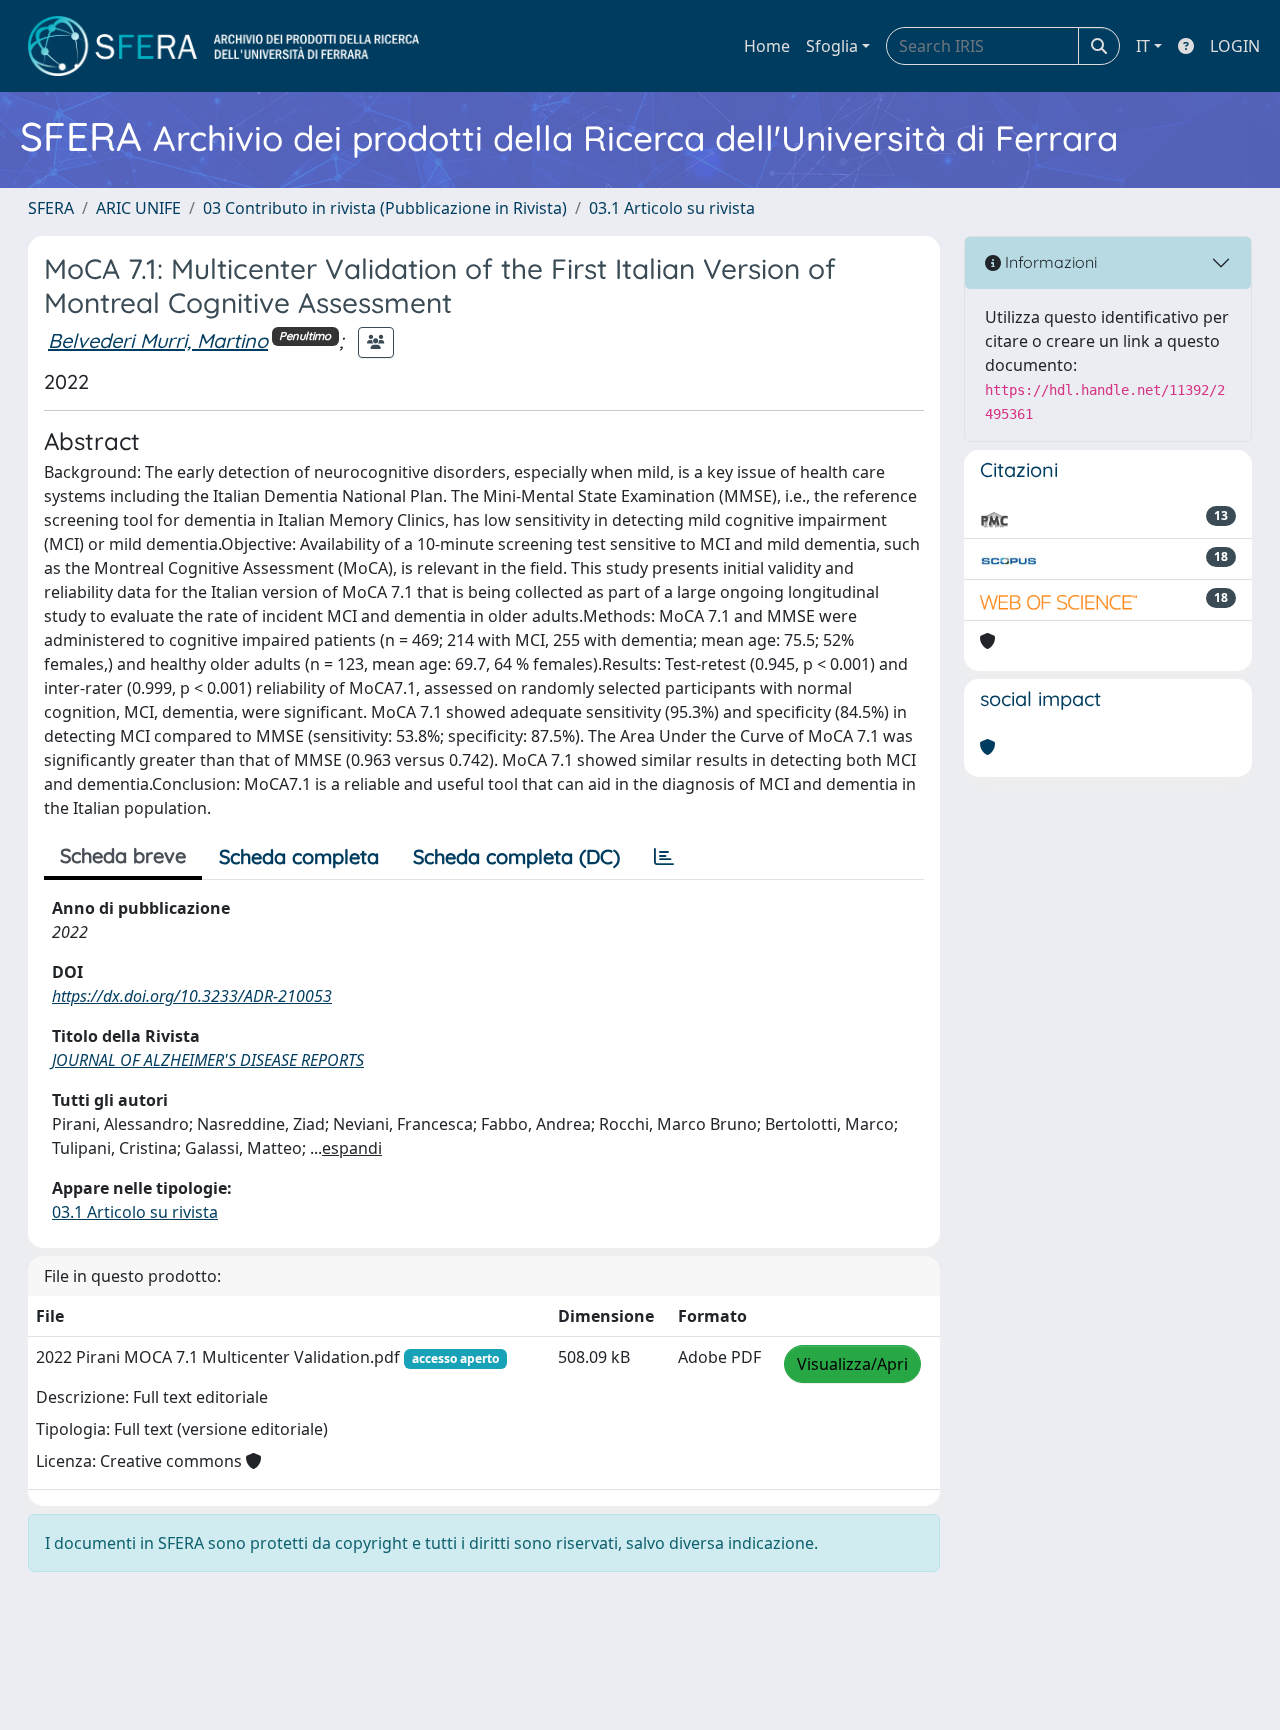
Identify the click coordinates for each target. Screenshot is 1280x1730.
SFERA (51, 208)
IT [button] (1143, 46)
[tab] (664, 857)
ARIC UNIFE (138, 208)
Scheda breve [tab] (123, 855)
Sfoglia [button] (832, 46)
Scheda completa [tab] (299, 856)
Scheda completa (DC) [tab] (516, 856)
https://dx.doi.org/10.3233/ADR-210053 (192, 996)
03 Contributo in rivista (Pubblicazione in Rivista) (385, 208)
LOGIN (1235, 46)
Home (767, 46)
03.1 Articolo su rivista (672, 208)
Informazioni (1049, 262)
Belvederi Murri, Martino (158, 340)
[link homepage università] (223, 46)
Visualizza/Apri (852, 1364)
